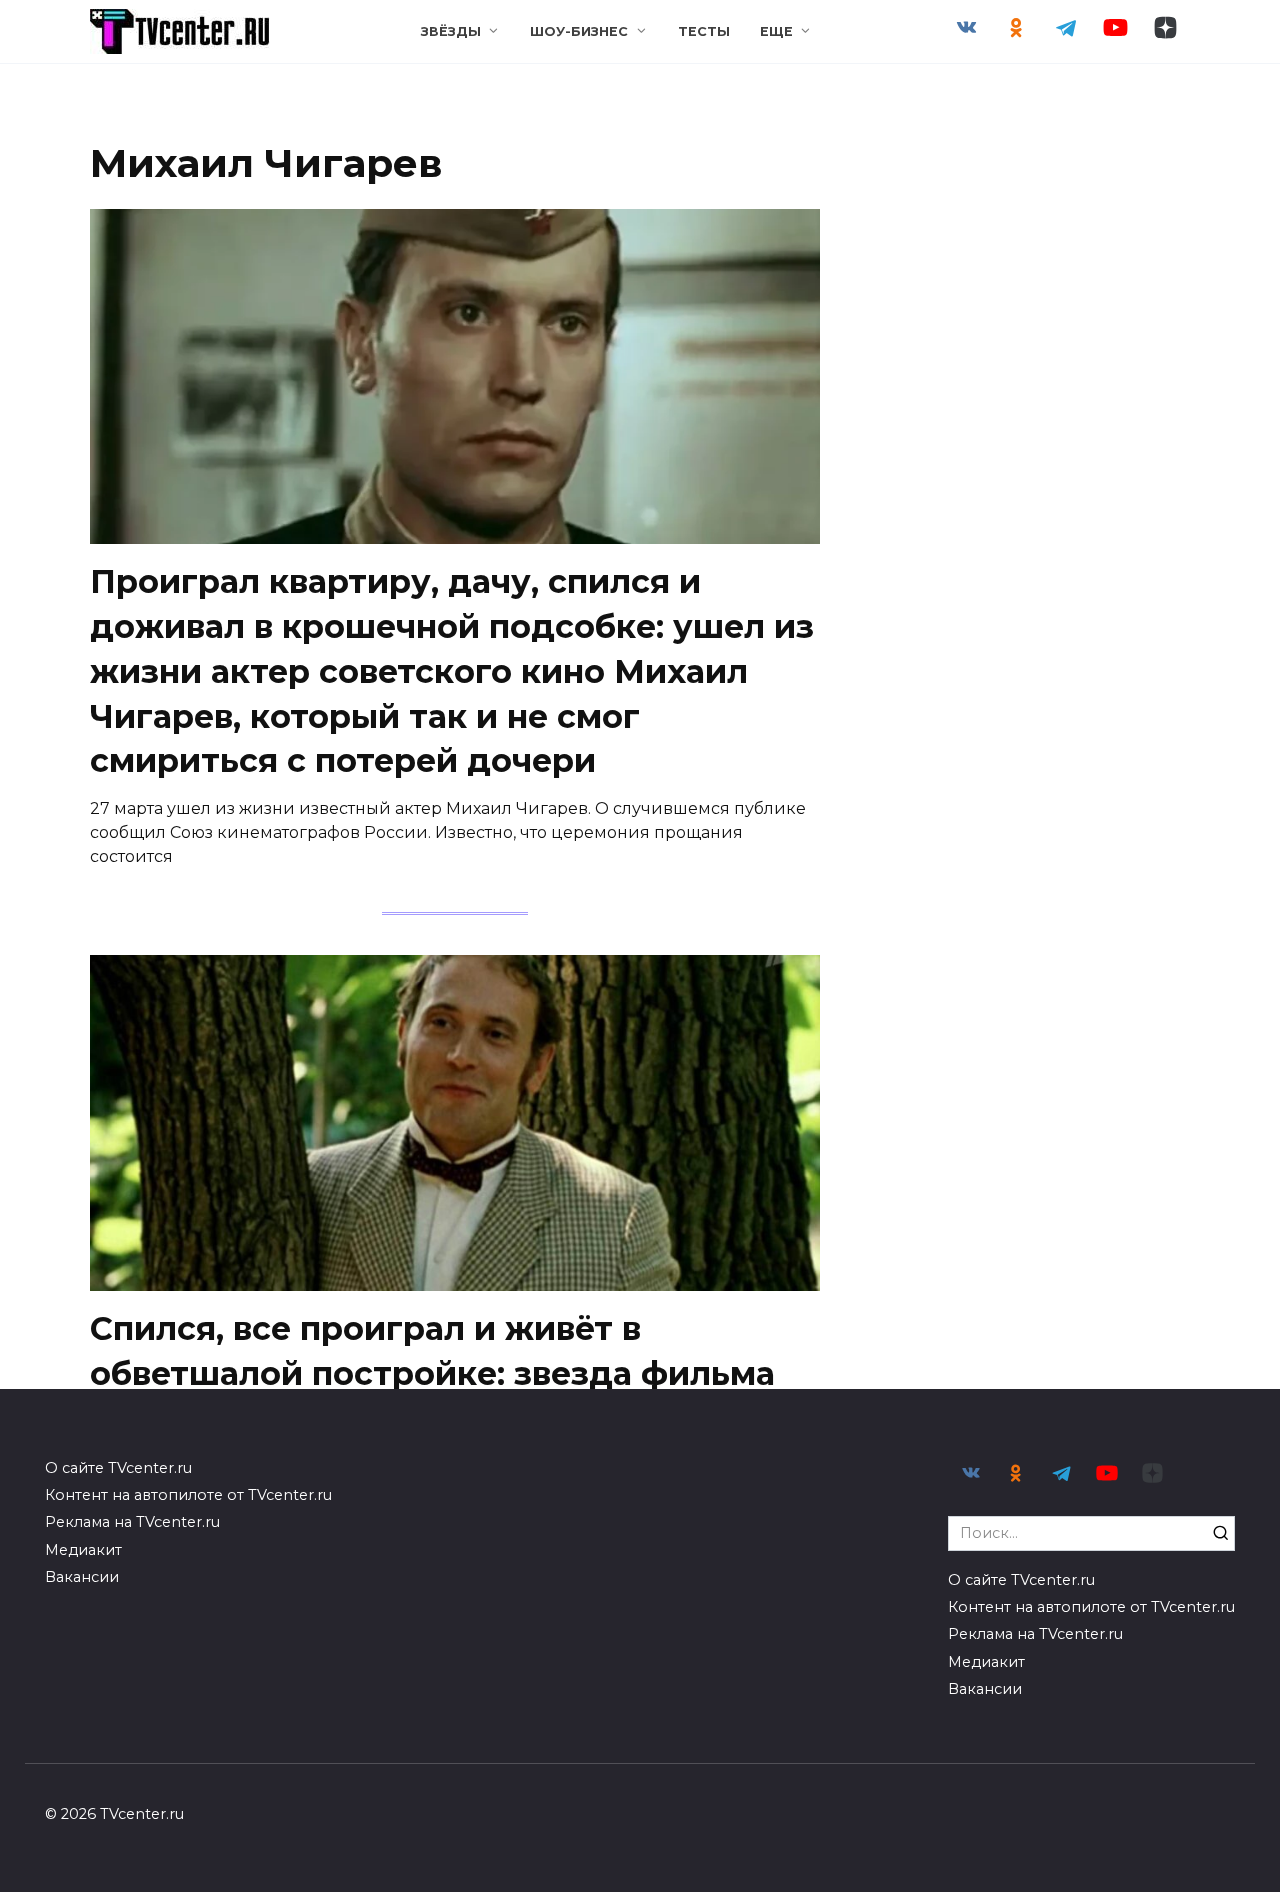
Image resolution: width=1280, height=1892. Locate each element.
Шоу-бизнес (579, 31)
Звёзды (451, 31)
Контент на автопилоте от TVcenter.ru (188, 1495)
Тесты (704, 31)
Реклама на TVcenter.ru (132, 1522)
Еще (776, 31)
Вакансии (82, 1577)
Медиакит (83, 1550)
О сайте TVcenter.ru (118, 1468)
